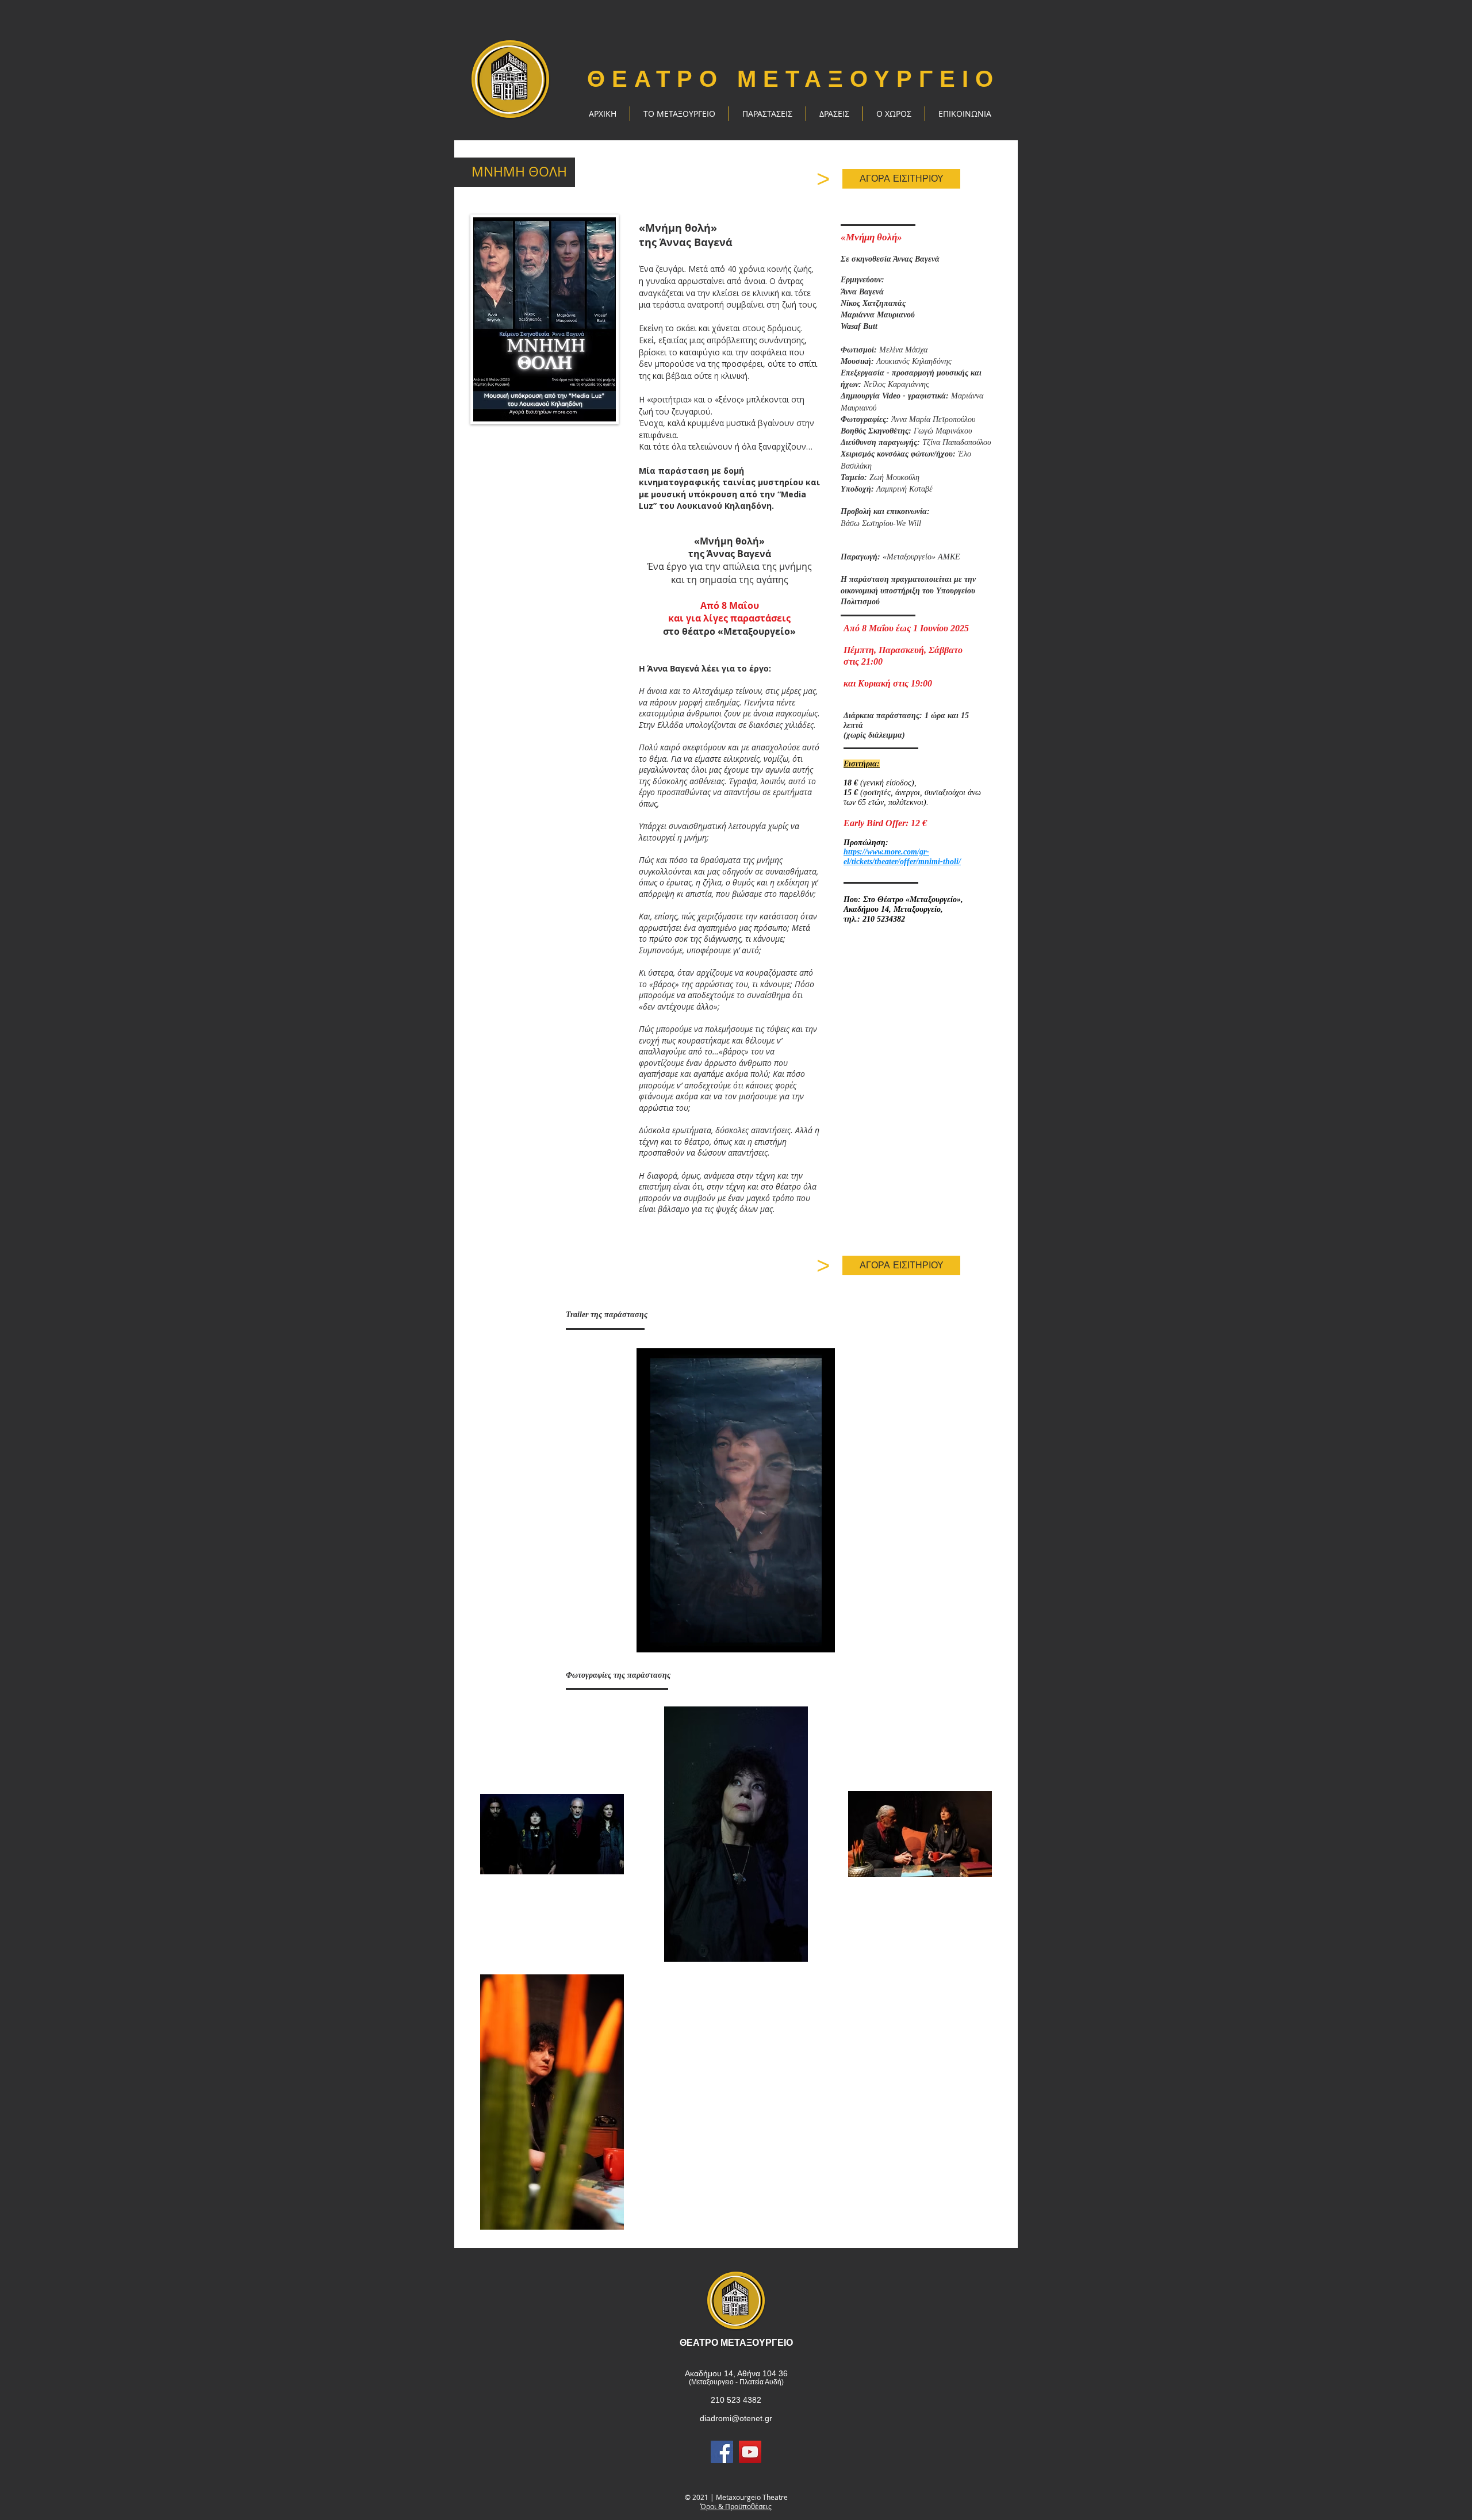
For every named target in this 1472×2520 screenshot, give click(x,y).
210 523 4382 (736, 2400)
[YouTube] (750, 2452)
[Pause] (651, 1637)
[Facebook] (722, 2452)
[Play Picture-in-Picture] (800, 1637)
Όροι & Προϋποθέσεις (736, 2506)
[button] (767, 114)
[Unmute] (671, 1637)
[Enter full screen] (819, 1637)
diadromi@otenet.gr (736, 2418)
